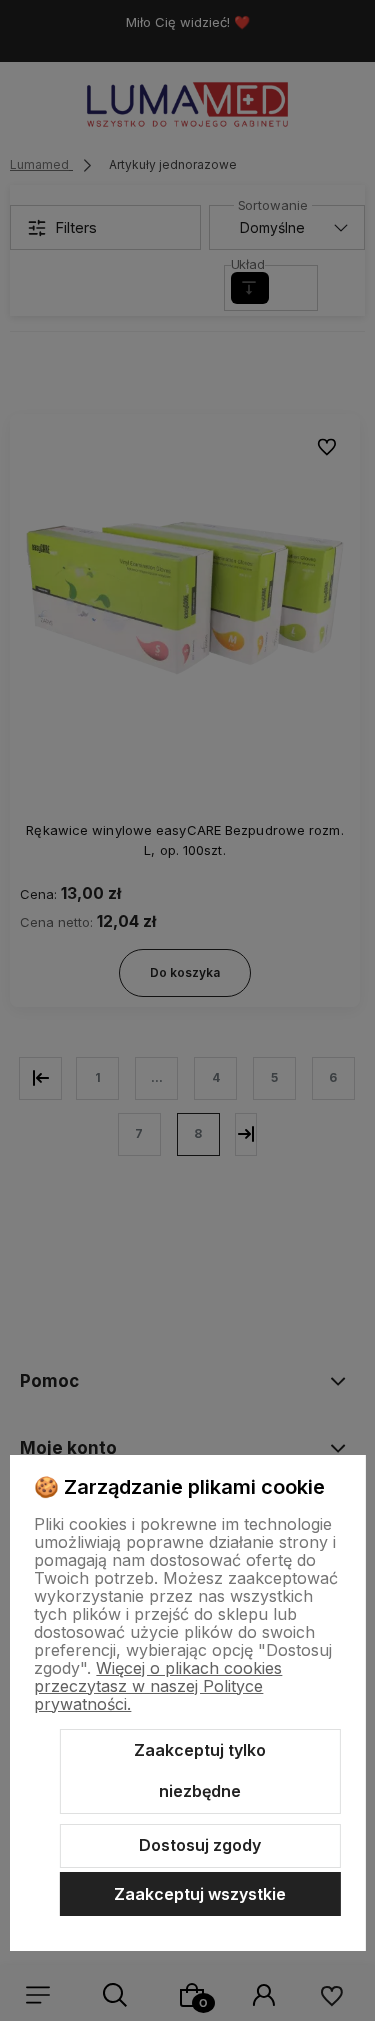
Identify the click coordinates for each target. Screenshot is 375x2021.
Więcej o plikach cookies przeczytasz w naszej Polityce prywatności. (158, 1686)
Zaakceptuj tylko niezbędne (200, 1771)
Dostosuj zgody (200, 1845)
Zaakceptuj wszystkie (200, 1894)
